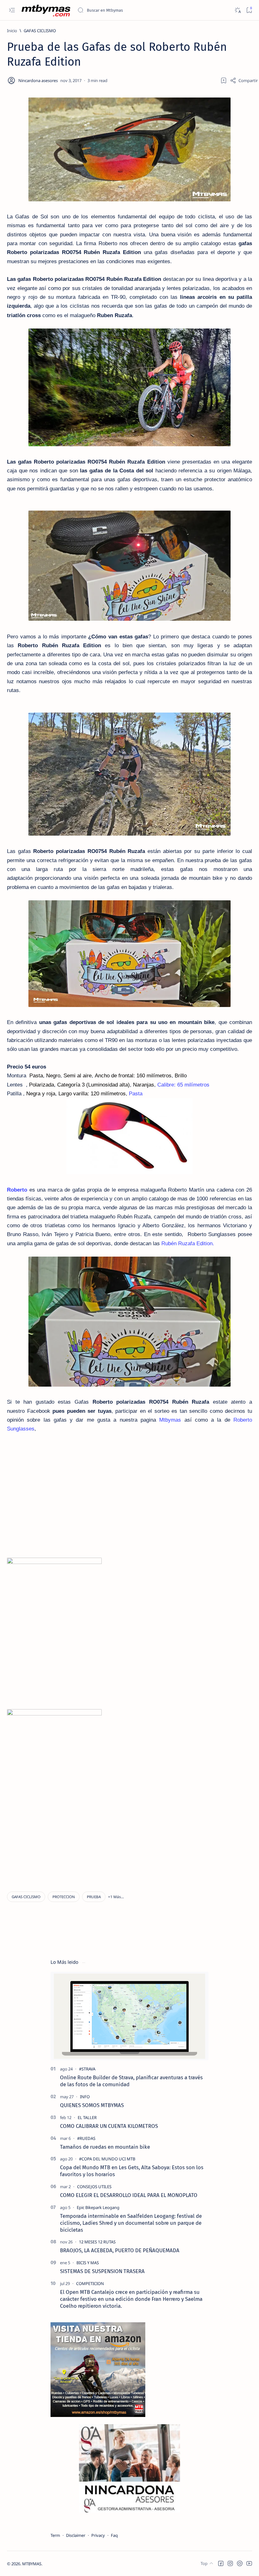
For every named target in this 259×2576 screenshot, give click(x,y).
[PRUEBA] (94, 1897)
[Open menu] (12, 10)
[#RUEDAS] (86, 2138)
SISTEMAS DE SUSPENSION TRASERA (102, 2271)
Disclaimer (76, 2535)
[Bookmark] (249, 10)
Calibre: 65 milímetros (183, 1085)
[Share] (244, 80)
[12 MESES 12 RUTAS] (97, 2242)
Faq (114, 2535)
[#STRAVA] (87, 2069)
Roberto (17, 1190)
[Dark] (237, 10)
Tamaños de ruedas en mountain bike (105, 2147)
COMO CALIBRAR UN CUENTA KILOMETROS (109, 2126)
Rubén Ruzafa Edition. (188, 1244)
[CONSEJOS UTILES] (94, 2187)
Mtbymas (170, 1420)
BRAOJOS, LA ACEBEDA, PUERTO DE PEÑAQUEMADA (120, 2250)
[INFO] (85, 2097)
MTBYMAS (32, 2564)
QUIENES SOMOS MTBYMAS (92, 2105)
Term (55, 2535)
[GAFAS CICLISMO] (26, 1897)
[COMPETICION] (90, 2283)
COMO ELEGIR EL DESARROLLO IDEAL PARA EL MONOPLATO (129, 2195)
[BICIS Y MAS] (88, 2263)
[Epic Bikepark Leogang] (98, 2207)
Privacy (98, 2535)
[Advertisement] (60, 1832)
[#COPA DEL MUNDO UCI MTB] (107, 2159)
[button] (116, 1897)
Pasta (136, 1094)
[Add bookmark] (224, 80)
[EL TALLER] (87, 2117)
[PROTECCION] (64, 1897)
